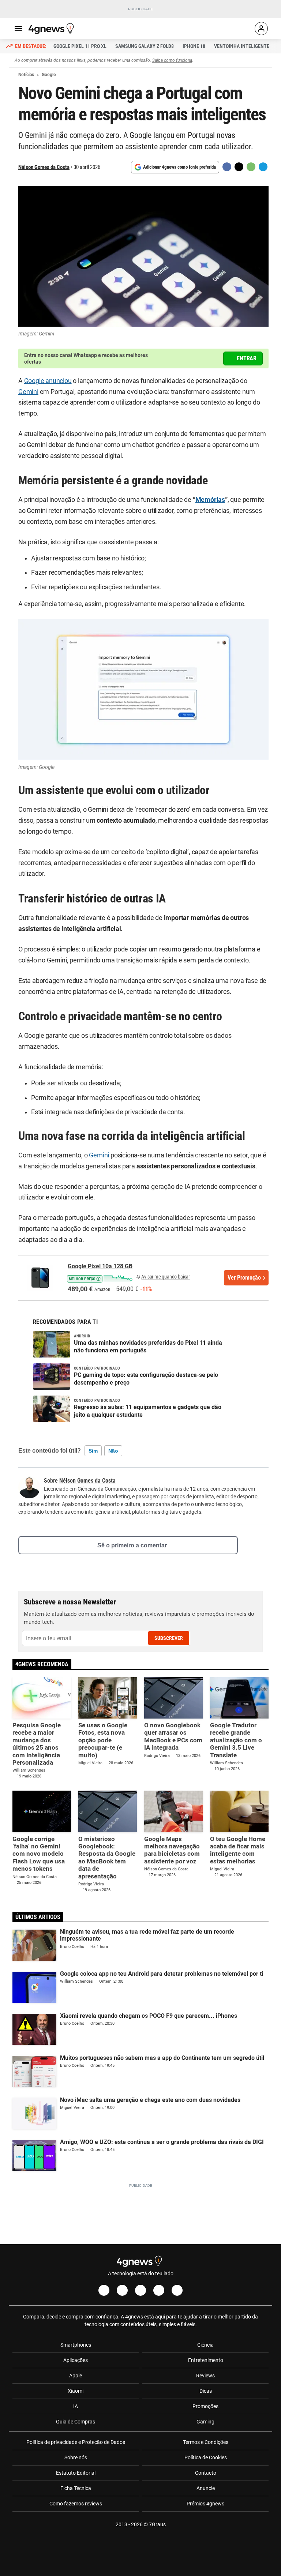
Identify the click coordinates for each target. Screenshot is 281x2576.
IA (76, 2406)
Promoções (205, 2406)
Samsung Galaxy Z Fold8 (145, 46)
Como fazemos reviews (76, 2504)
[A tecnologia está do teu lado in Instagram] (122, 2290)
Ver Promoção (244, 1278)
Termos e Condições (206, 2442)
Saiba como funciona (172, 60)
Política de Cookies (206, 2457)
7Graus (157, 2524)
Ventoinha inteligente (242, 46)
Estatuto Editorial (76, 2473)
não (113, 1451)
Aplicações (76, 2360)
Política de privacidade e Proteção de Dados (76, 2442)
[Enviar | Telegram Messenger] (263, 167)
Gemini (28, 392)
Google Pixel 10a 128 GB (100, 1266)
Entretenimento (206, 2360)
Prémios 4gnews (205, 2504)
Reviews (205, 2376)
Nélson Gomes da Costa (44, 167)
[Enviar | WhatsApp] (251, 167)
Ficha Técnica (76, 2488)
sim (93, 1451)
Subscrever (169, 1638)
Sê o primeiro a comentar (132, 1545)
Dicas (206, 2391)
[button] (100, 1278)
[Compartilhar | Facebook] (227, 167)
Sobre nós (76, 2457)
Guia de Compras (76, 2422)
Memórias (210, 500)
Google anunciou (48, 381)
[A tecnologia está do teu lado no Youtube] (140, 2290)
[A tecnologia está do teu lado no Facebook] (104, 2290)
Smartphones (76, 2345)
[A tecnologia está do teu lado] (52, 29)
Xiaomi (76, 2391)
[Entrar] (261, 29)
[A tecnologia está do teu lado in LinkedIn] (177, 2290)
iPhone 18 (194, 46)
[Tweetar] (239, 167)
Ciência (205, 2345)
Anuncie (206, 2488)
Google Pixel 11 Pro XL (80, 46)
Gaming (205, 2422)
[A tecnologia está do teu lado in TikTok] (159, 2290)
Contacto (206, 2473)
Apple (76, 2376)
